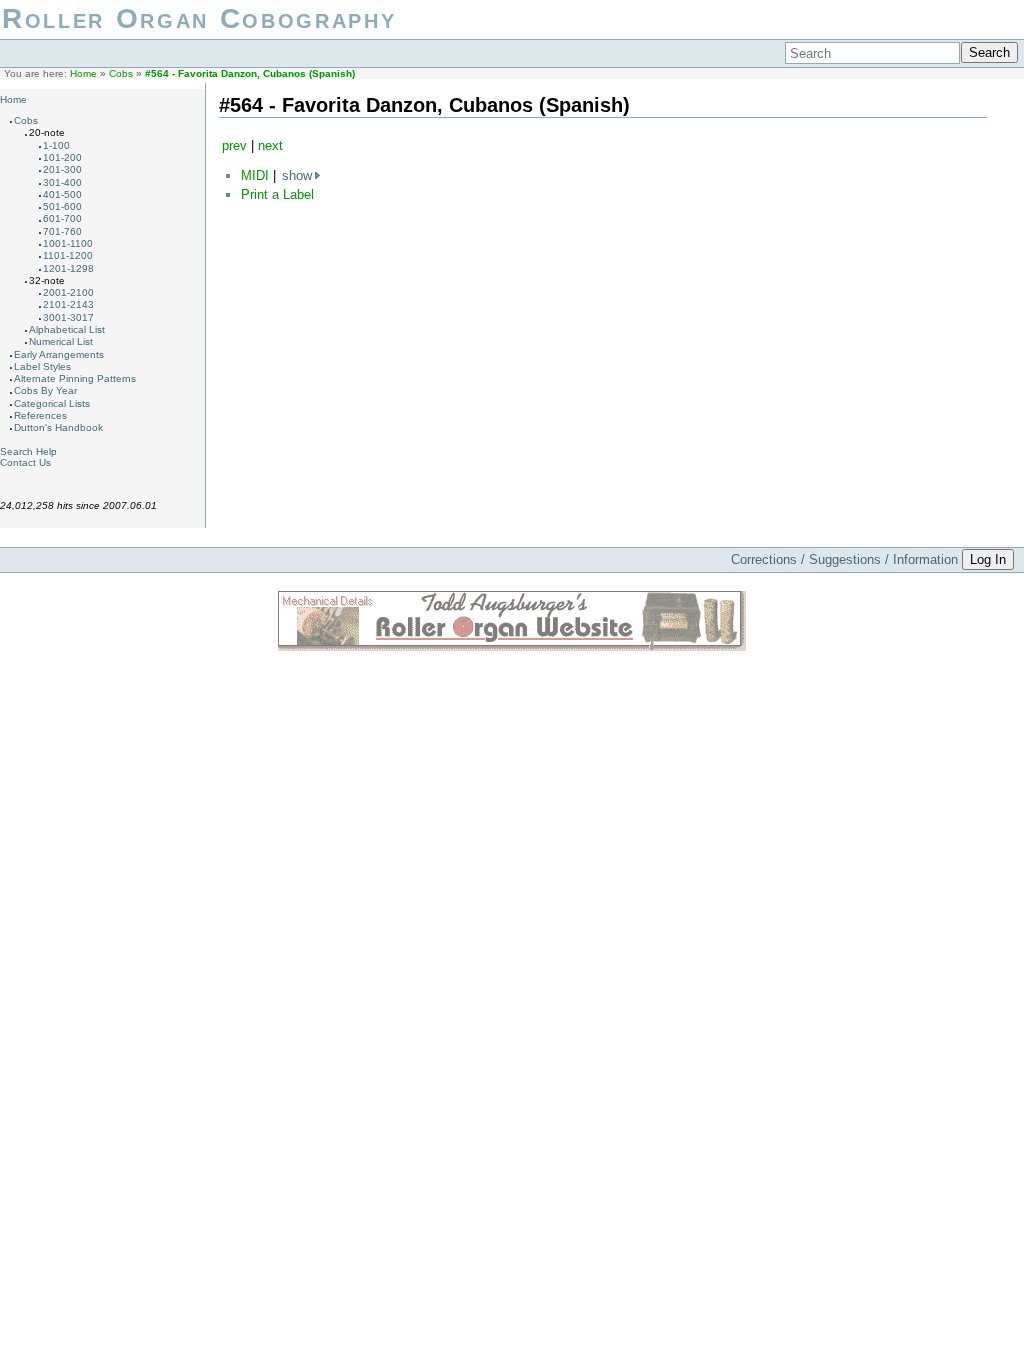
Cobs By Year (45, 390)
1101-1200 (68, 255)
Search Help (28, 451)
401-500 (62, 194)
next (270, 145)
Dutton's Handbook (58, 427)
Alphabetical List (67, 329)
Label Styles (42, 366)
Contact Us (25, 462)
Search (989, 52)
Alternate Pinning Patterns (75, 378)
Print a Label (277, 194)
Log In (988, 559)
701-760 (62, 231)
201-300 (62, 169)
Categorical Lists (52, 403)
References (40, 415)
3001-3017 (68, 317)
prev (234, 145)
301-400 (62, 182)
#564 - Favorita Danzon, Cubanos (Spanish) (250, 73)
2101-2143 (68, 304)
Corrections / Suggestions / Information (844, 559)
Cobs (121, 73)
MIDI (255, 175)
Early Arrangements (59, 354)
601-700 (62, 218)
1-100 (56, 145)
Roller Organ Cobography (199, 18)
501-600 (62, 206)
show (297, 175)
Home (83, 73)
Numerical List (61, 341)
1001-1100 (68, 243)
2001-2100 (68, 292)
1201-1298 (68, 268)
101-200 (62, 157)
